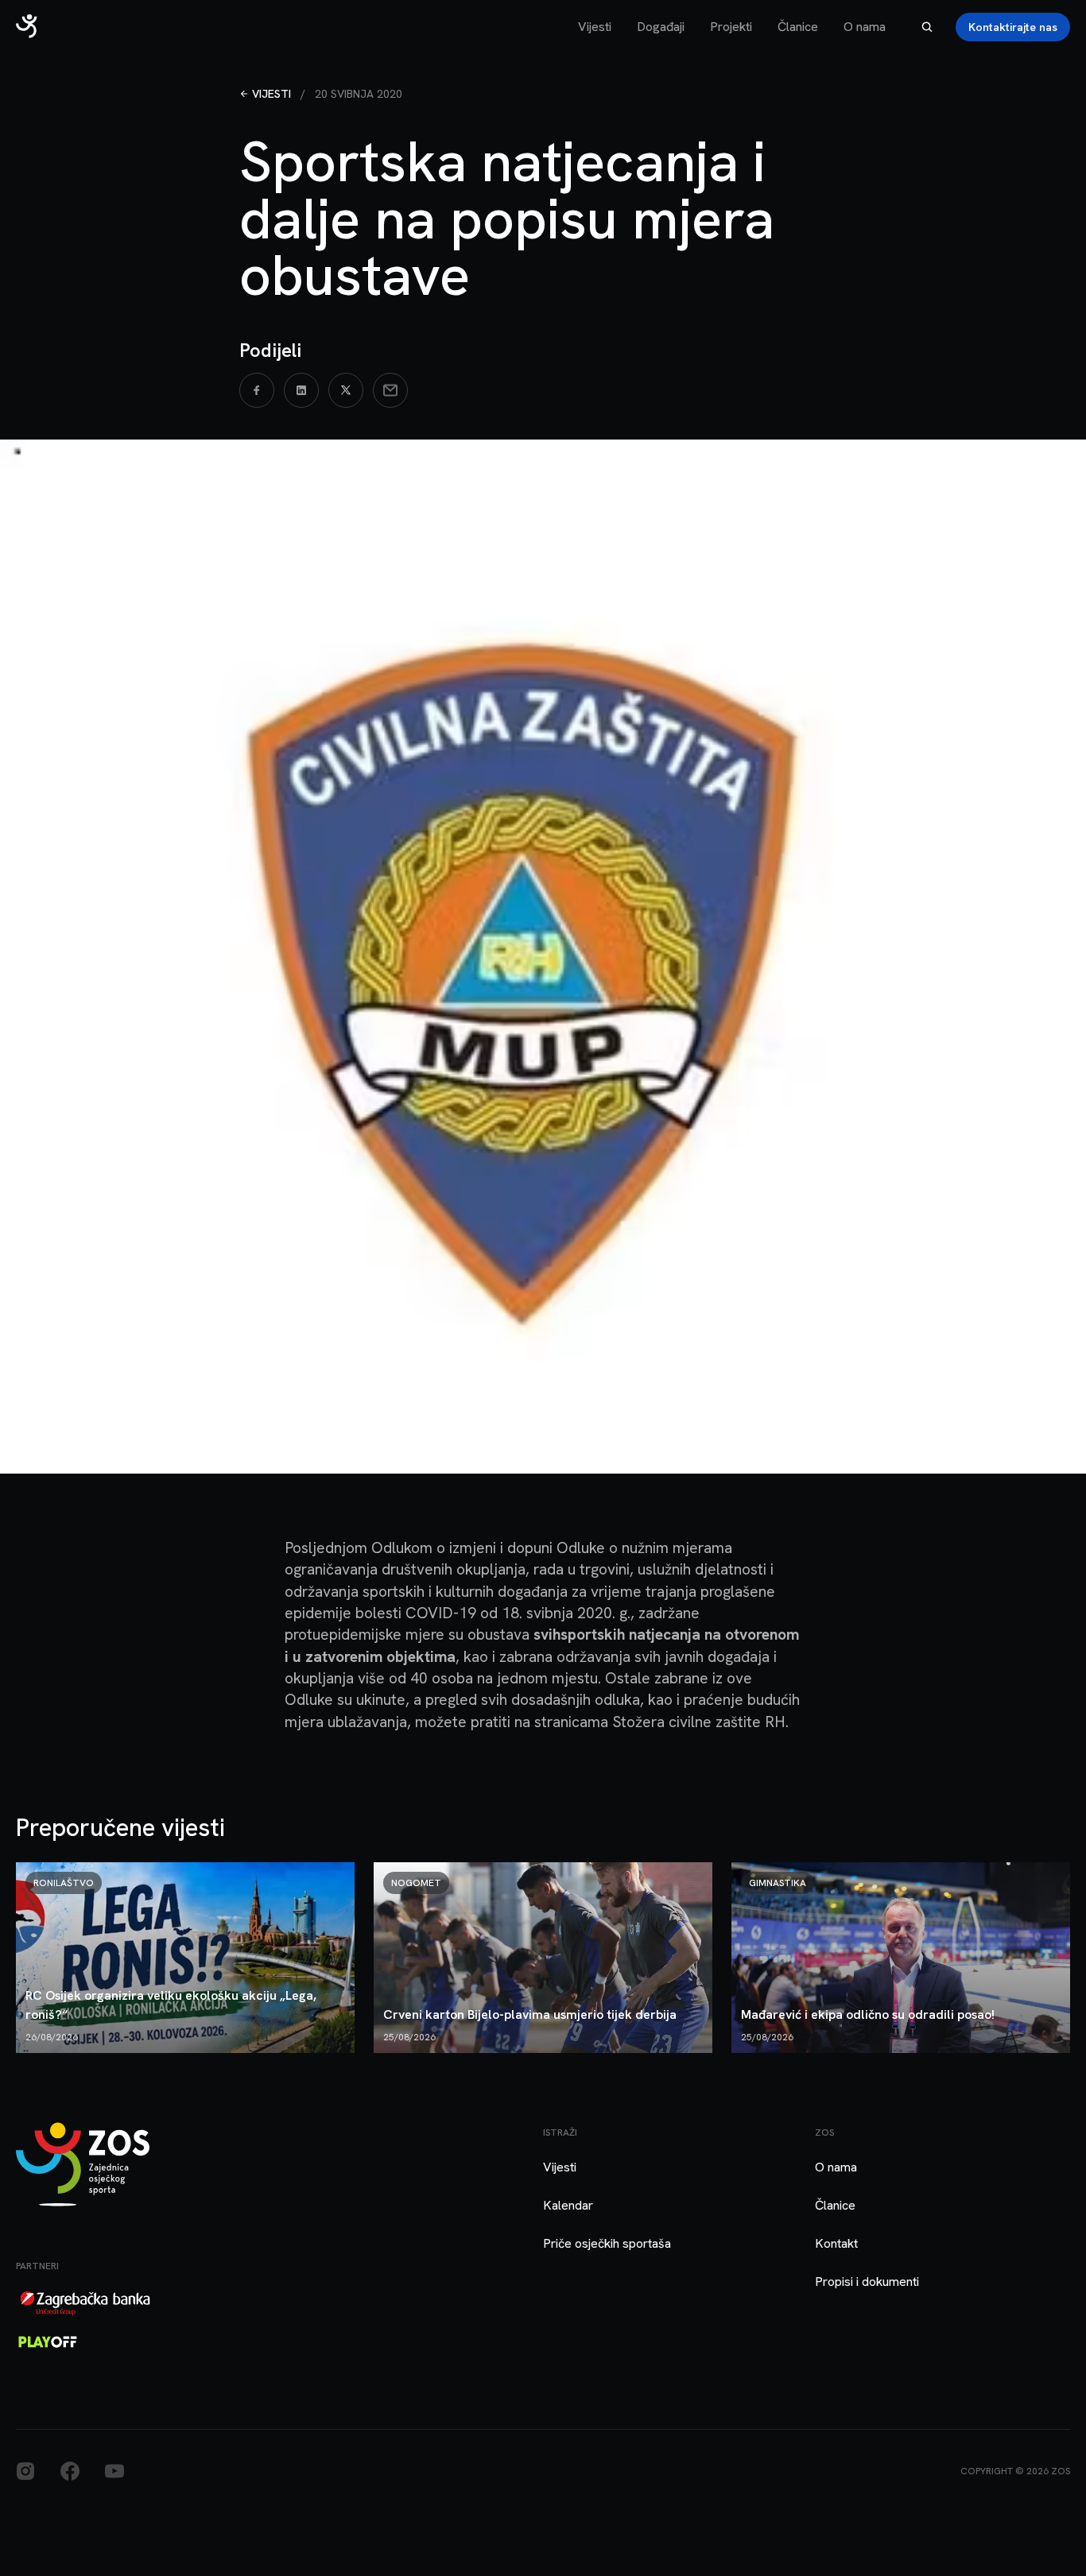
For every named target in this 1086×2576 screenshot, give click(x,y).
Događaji (661, 27)
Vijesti (595, 27)
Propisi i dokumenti (867, 2282)
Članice (798, 27)
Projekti (731, 27)
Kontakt (836, 2243)
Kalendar (568, 2205)
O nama (865, 27)
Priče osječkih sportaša (607, 2243)
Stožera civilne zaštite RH (699, 1722)
